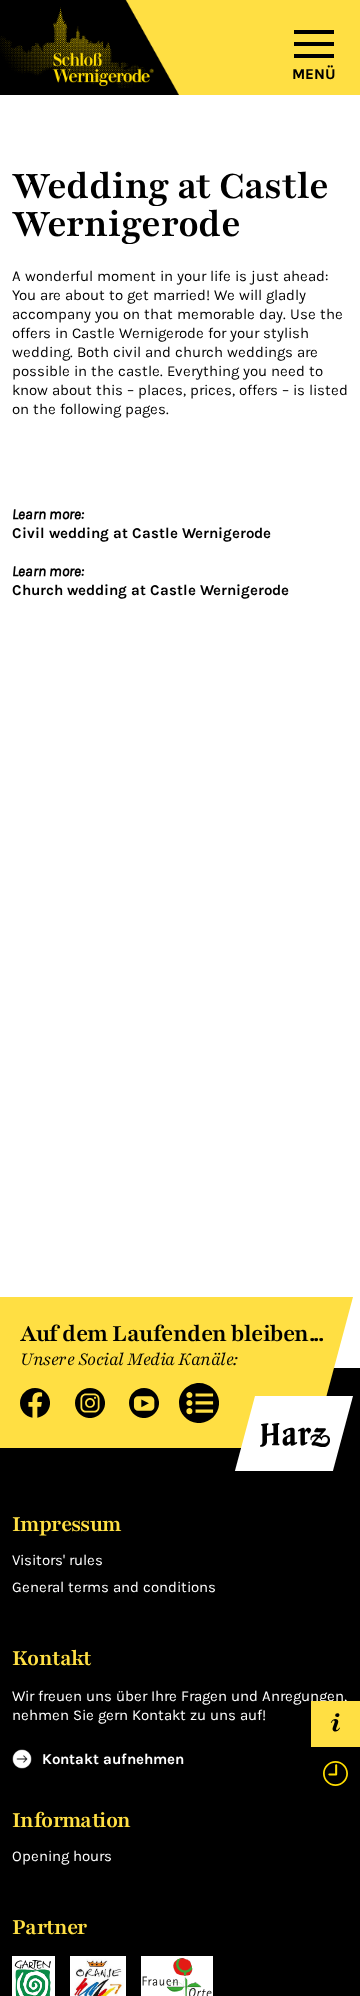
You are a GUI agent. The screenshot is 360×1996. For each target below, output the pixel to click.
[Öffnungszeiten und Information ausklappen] (335, 1748)
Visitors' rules (57, 1560)
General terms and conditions (114, 1587)
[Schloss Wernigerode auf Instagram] (82, 1401)
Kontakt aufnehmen (113, 1759)
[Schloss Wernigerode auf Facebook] (37, 1401)
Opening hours (62, 1856)
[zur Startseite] (89, 47)
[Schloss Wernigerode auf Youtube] (136, 1401)
